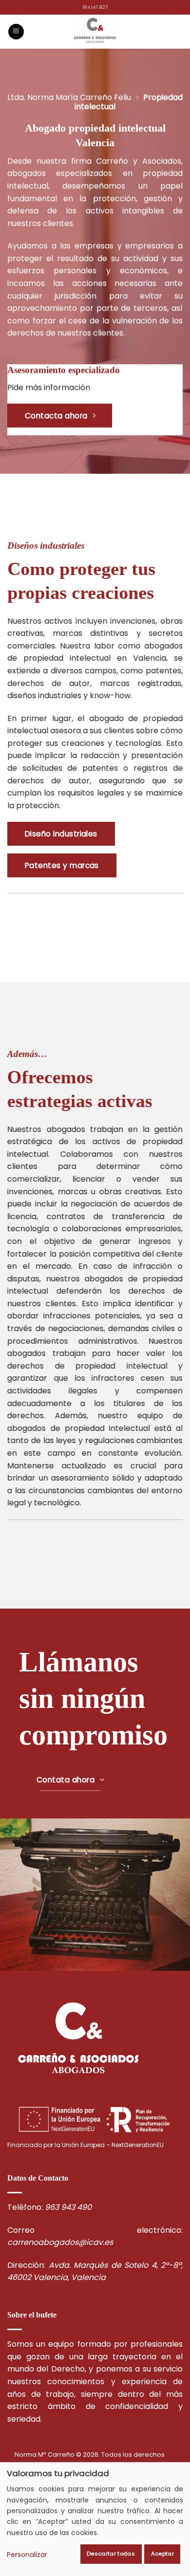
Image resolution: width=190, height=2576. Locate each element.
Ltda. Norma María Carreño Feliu (69, 97)
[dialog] (95, 2519)
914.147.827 (95, 7)
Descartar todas (111, 2554)
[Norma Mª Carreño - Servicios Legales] (95, 32)
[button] (16, 32)
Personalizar (27, 2555)
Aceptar (162, 2554)
